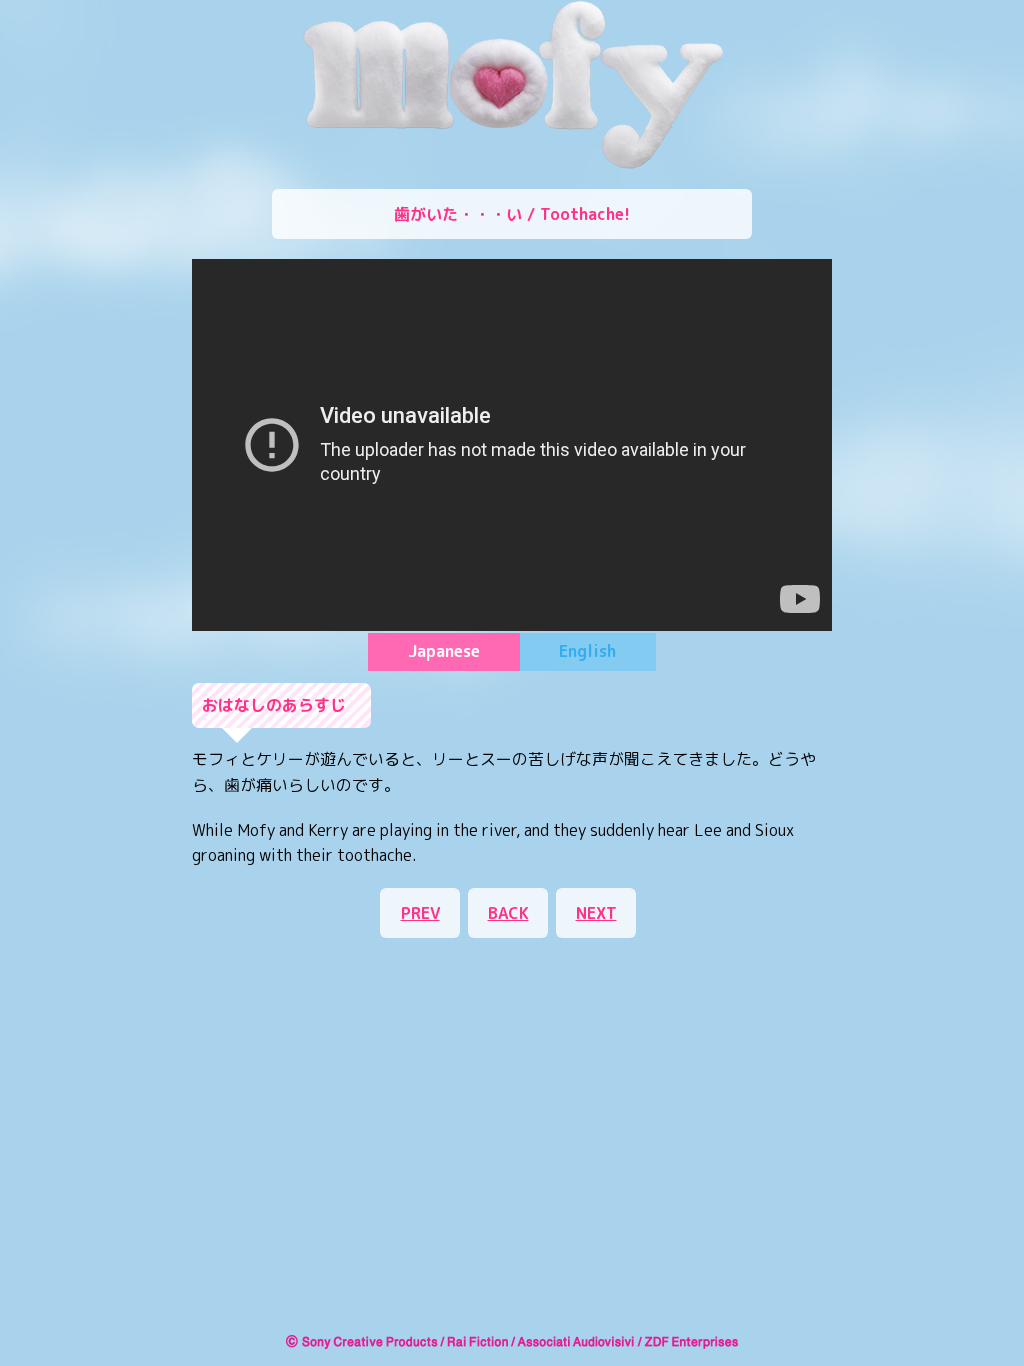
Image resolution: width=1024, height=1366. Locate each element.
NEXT (596, 913)
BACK (508, 913)
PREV (420, 913)
